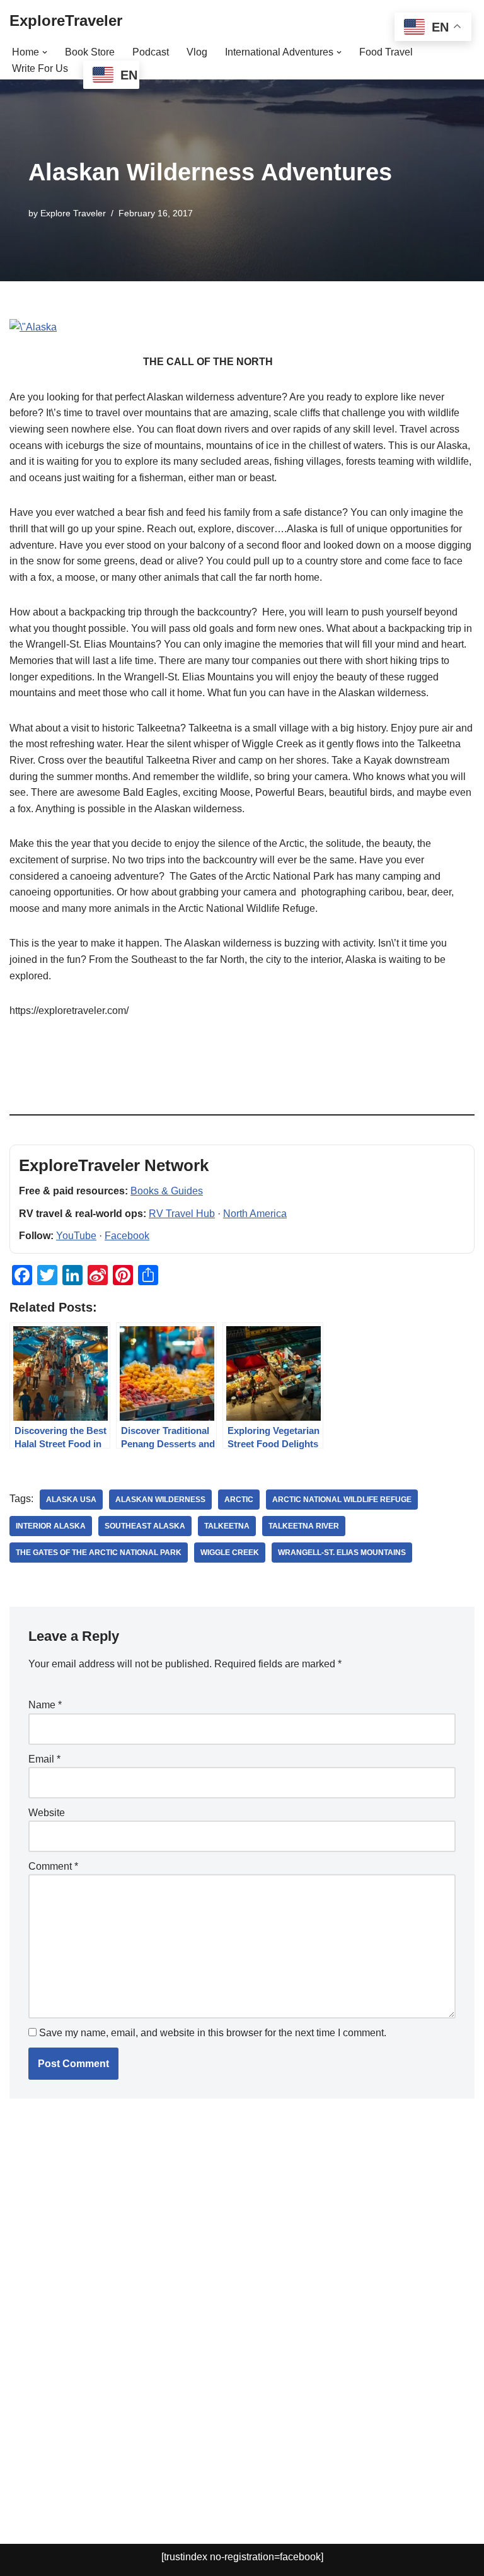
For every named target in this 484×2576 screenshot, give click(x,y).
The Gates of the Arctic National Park (99, 1553)
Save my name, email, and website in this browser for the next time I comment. (213, 2033)
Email (44, 1759)
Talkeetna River (304, 1526)
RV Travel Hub (182, 1214)
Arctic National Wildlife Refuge (342, 1500)
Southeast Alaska (145, 1526)
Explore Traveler (73, 213)
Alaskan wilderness (160, 1500)
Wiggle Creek (230, 1553)
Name (45, 1705)
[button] (45, 52)
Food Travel (386, 52)
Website (47, 1813)
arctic (239, 1500)
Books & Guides (167, 1191)
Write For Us (40, 68)
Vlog (197, 52)
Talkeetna (227, 1526)
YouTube (76, 1236)
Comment (53, 1866)
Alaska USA (71, 1500)
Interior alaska (51, 1526)
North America (255, 1214)
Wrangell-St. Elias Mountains (342, 1553)
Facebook (127, 1236)
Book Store (90, 52)
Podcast (151, 52)
